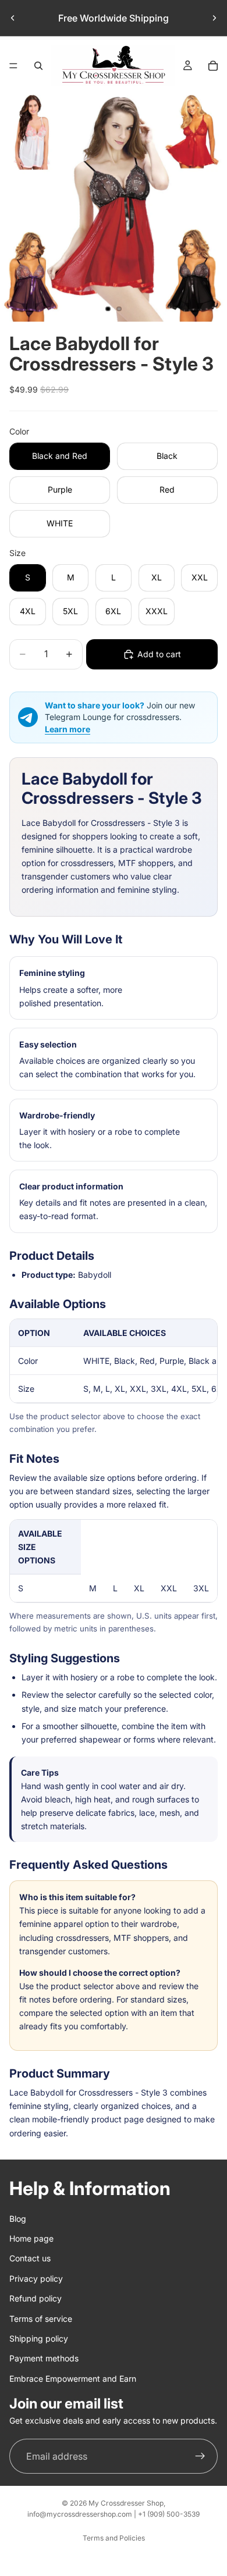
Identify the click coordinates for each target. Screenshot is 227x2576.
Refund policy (36, 2298)
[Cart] (213, 66)
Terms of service (41, 2318)
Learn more (68, 729)
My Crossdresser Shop (126, 2503)
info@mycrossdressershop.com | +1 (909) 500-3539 (114, 2514)
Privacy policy (36, 2278)
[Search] (38, 66)
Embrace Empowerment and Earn (73, 2378)
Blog (18, 2218)
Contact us (30, 2258)
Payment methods (44, 2358)
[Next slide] (214, 18)
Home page (31, 2238)
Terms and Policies (114, 2538)
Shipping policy (39, 2338)
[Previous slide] (13, 18)
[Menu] (13, 66)
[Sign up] (200, 2456)
